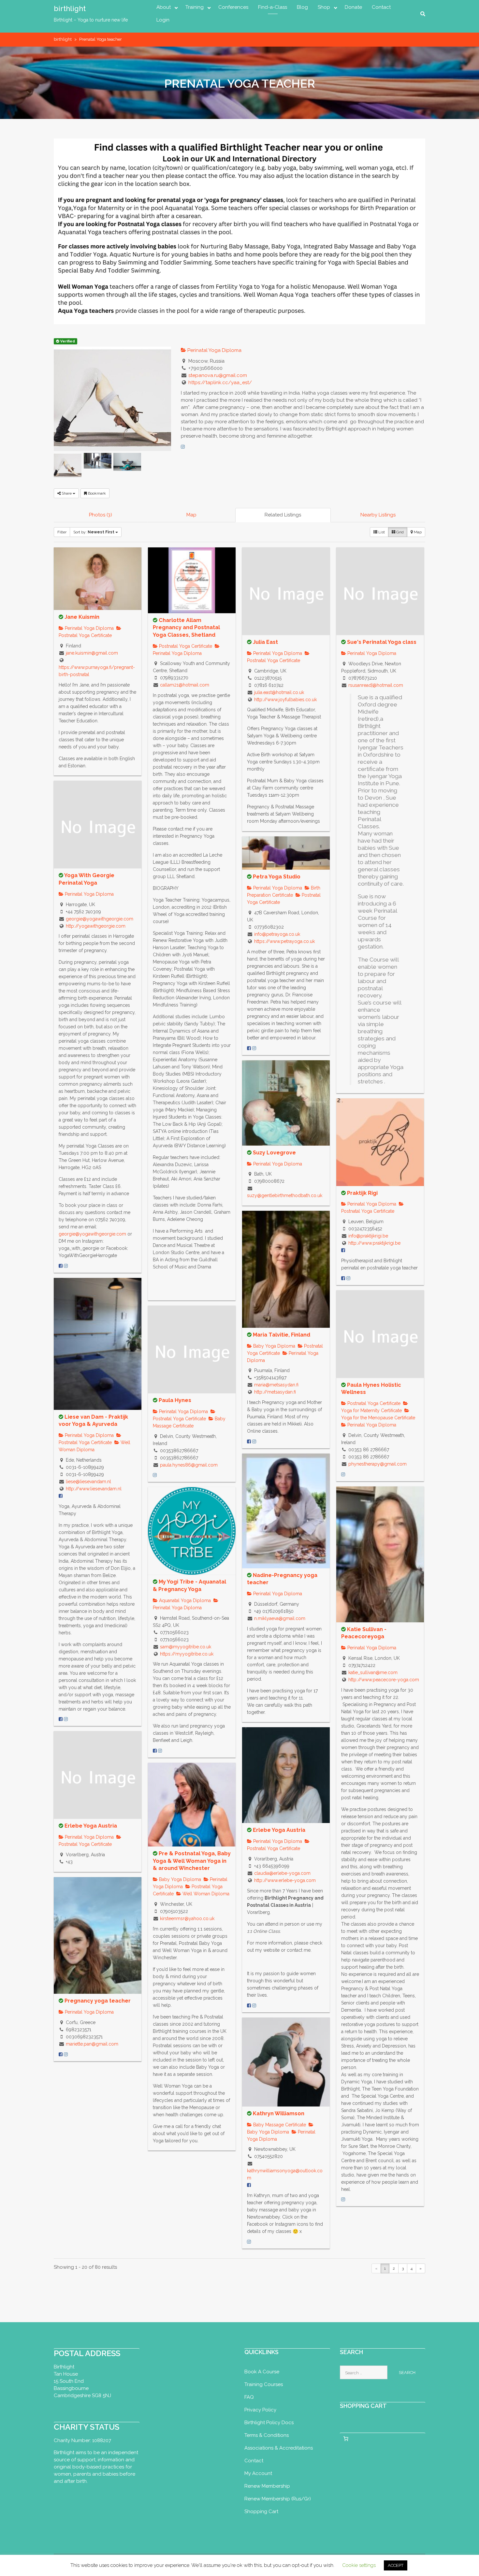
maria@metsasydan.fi (276, 1385)
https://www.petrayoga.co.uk (284, 941)
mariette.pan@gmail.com (92, 2044)
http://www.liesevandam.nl (94, 1489)
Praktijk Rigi (362, 1193)
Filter (62, 532)
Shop (324, 7)
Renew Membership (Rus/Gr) (278, 2499)
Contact (381, 7)
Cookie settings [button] (359, 2565)
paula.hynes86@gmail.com (189, 1465)
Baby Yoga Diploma (274, 1346)
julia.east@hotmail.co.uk (279, 692)
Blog (302, 7)
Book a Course (262, 2372)
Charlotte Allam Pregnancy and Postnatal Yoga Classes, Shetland (186, 628)
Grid (399, 532)
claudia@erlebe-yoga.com (282, 1873)
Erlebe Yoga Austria (279, 1830)
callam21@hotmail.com (185, 685)
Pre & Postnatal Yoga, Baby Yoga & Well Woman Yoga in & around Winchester (192, 1861)
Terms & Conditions (267, 2435)
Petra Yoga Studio (277, 877)
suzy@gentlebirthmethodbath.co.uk (285, 1195)
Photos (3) (101, 515)
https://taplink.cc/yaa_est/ (220, 383)
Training (195, 7)
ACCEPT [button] (396, 2565)
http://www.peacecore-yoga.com (384, 1680)
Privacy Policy (260, 2410)
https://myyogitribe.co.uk (187, 1654)
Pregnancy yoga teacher (98, 2001)
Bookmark (96, 493)
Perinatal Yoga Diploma (214, 350)
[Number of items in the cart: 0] (346, 2439)
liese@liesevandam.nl (88, 1482)
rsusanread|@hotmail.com (376, 685)
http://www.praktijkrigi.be (374, 1243)
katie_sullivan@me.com (373, 1672)
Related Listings (283, 515)
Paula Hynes (175, 1400)
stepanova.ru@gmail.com (218, 375)
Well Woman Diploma (205, 1894)
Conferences (233, 7)
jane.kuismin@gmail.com (92, 653)
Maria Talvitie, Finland (282, 1335)
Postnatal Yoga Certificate (185, 646)
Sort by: (94, 532)
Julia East (265, 642)
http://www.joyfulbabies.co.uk (285, 700)
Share (67, 493)
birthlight (70, 8)
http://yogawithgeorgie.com (96, 926)
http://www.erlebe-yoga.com (285, 1880)
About (164, 7)
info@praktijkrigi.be (368, 1236)
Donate (353, 7)
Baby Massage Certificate (279, 2125)
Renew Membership (267, 2486)
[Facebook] (61, 1266)
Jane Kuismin (82, 617)
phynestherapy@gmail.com (377, 1464)
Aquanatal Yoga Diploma (184, 1600)
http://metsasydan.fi (275, 1392)
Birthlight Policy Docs (269, 2423)
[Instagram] (183, 447)
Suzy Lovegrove (274, 1153)
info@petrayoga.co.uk (277, 934)
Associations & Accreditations (279, 2448)
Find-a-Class (273, 7)
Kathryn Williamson (279, 2113)
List (381, 532)
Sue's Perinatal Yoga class (382, 642)
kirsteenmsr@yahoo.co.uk (187, 1918)
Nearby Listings (378, 515)
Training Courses (264, 2384)
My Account (258, 2473)
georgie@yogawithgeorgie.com (100, 919)
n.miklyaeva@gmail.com (280, 1618)
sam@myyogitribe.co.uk (186, 1647)
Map (191, 515)
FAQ (249, 2397)
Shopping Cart (261, 2511)
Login (163, 20)
